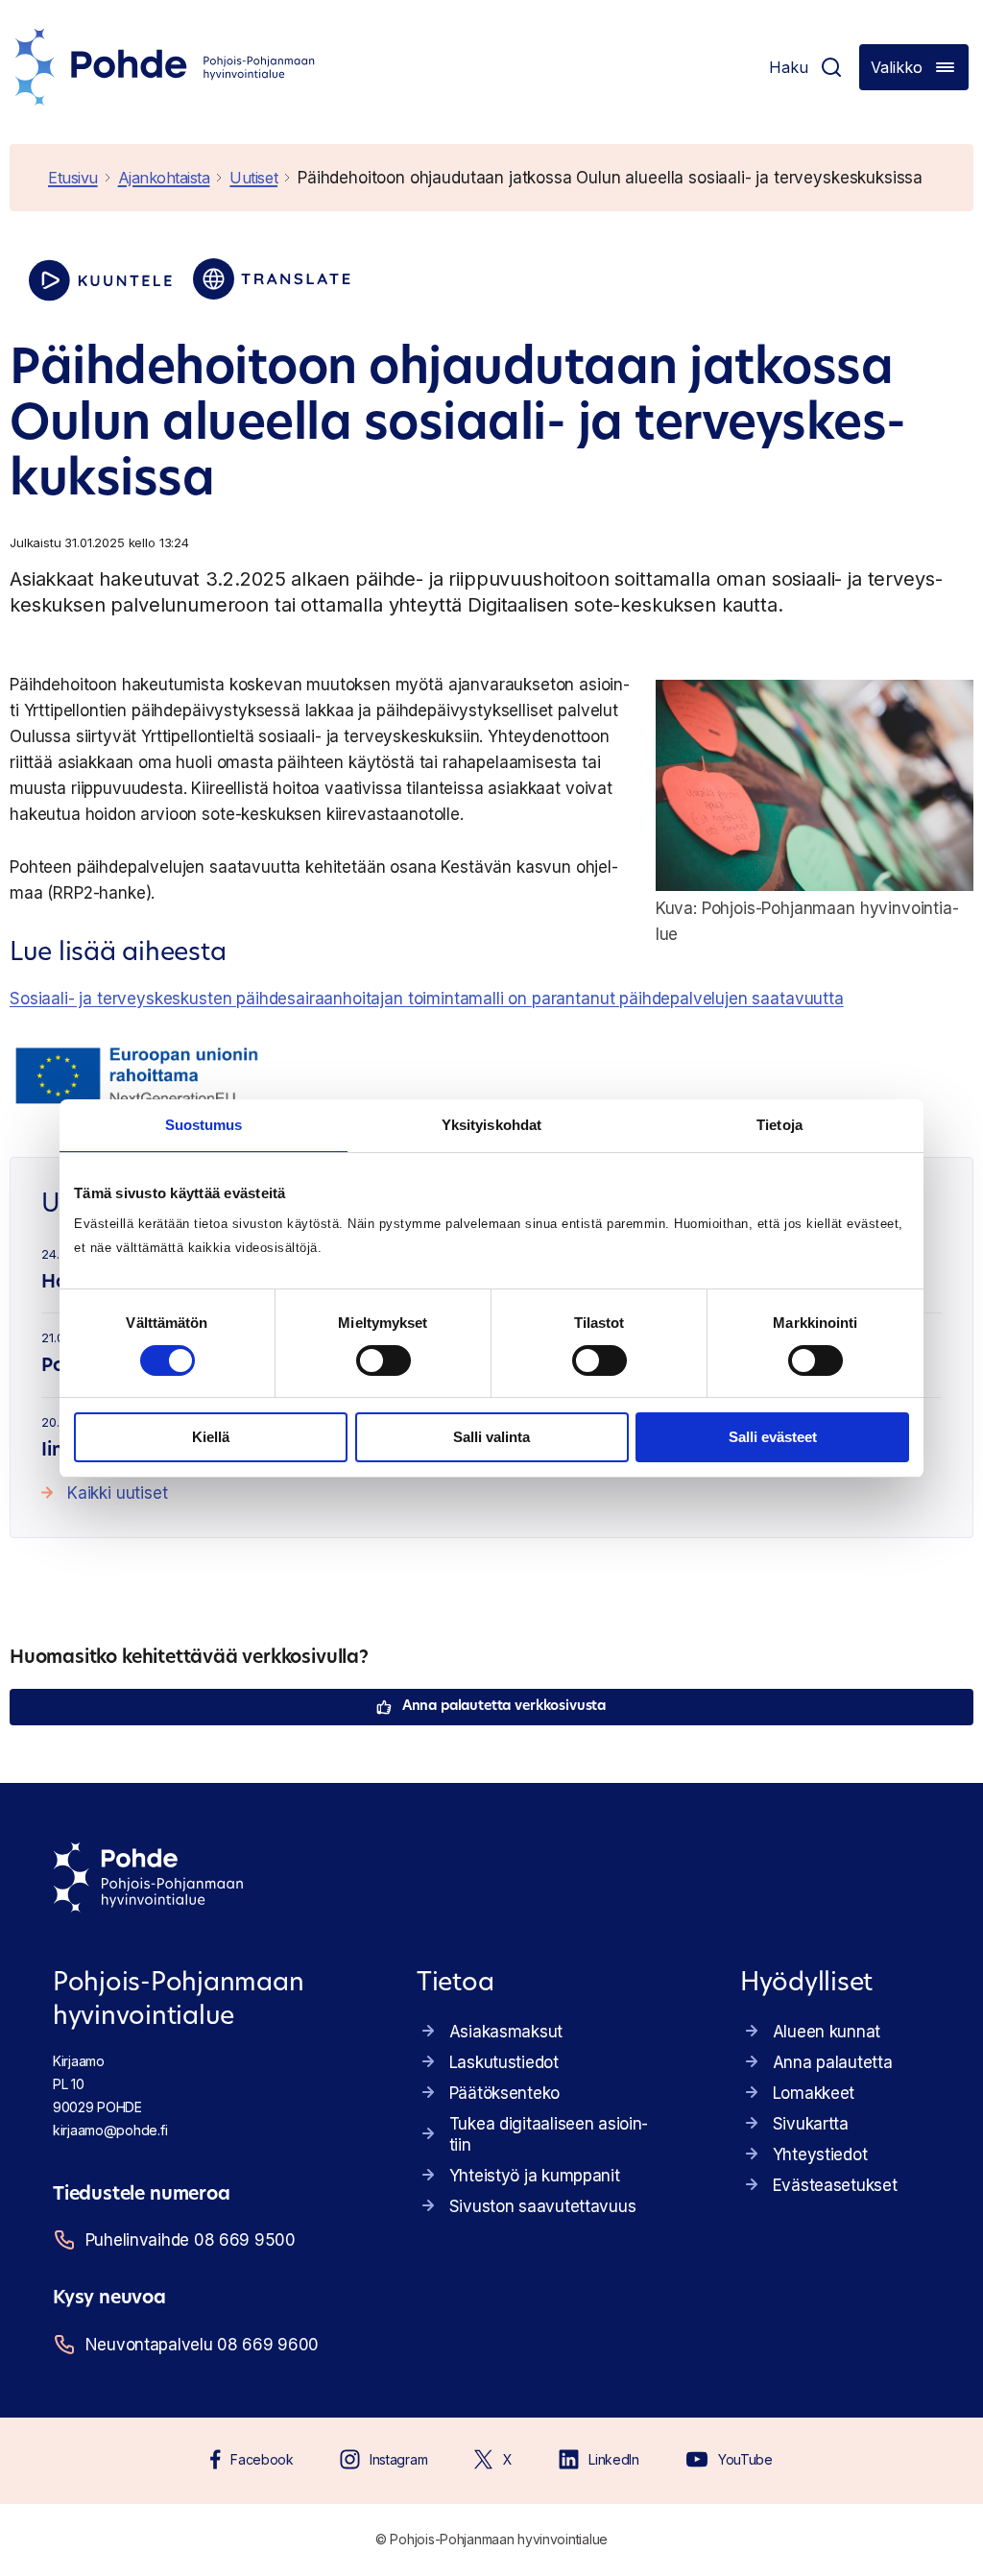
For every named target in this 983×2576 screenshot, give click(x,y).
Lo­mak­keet (814, 2093)
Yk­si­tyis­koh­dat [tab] (491, 1125)
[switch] (384, 1360)
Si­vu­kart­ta (811, 2124)
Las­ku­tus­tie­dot (504, 2062)
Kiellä (211, 1437)
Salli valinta (491, 1437)
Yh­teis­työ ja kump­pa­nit (535, 2176)
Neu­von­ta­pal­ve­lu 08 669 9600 (202, 2345)
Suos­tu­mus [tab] (204, 1125)
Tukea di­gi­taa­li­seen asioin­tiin (549, 2134)
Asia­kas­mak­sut (506, 2032)
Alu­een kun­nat (827, 2032)
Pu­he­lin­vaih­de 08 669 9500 (191, 2240)
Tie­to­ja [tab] (779, 1125)
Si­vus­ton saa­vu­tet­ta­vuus (543, 2206)
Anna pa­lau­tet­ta (833, 2062)
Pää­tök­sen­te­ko (504, 2093)
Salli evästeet (773, 1437)
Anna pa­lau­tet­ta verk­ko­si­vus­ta (504, 1707)
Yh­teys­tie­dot (820, 2155)
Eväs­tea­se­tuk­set (835, 2185)
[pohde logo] (165, 67)
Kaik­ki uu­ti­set (118, 1493)
